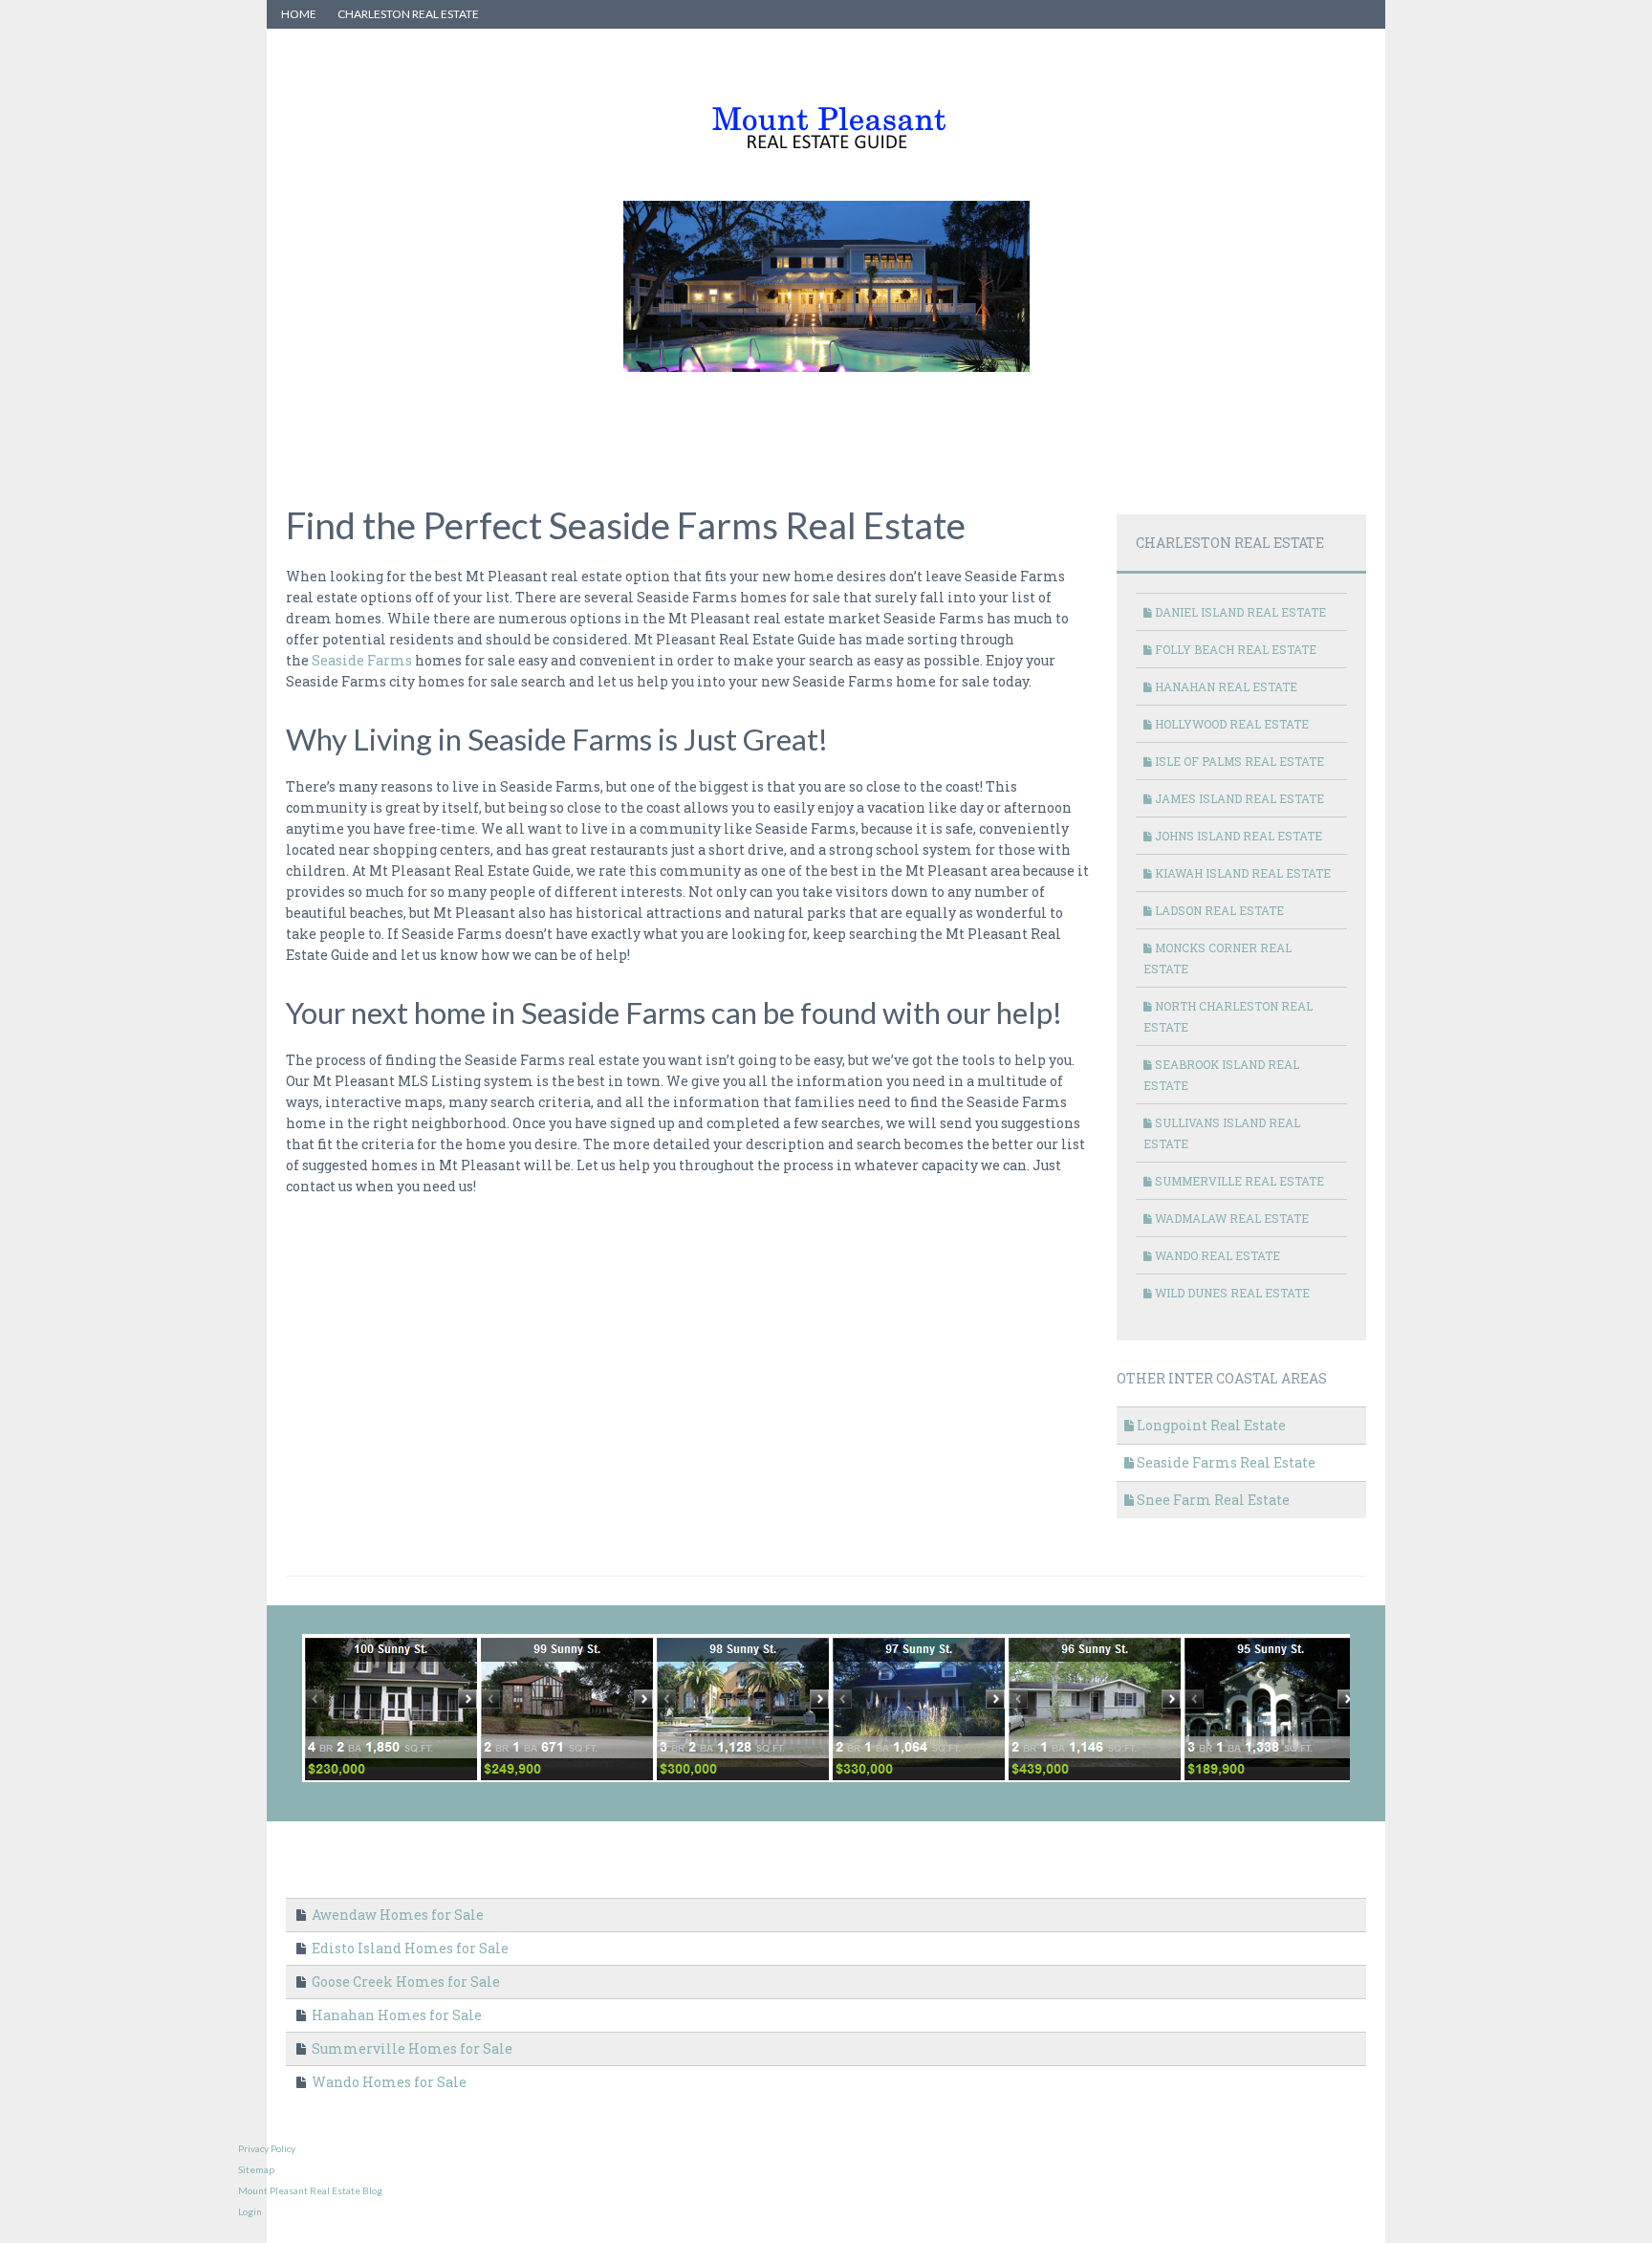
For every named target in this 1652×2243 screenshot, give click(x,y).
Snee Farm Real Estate (1212, 1500)
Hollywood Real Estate (1230, 724)
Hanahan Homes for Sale (395, 2015)
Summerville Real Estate (1238, 1181)
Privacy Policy (267, 2148)
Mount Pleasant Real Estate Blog (310, 2190)
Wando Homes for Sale (388, 2082)
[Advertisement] (634, 425)
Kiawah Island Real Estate (1241, 873)
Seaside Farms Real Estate (1225, 1462)
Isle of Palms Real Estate (1238, 761)
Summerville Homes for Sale (411, 2048)
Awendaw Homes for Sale (396, 1915)
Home (299, 14)
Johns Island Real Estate (1237, 836)
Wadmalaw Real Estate (1230, 1218)
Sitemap (256, 2169)
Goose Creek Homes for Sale (404, 1982)
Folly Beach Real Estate (1234, 649)
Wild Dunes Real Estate (1231, 1293)
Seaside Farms (362, 660)
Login (250, 2211)
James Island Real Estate (1238, 798)
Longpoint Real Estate (1210, 1425)
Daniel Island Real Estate (1239, 612)
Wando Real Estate (1216, 1255)
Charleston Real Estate (408, 14)
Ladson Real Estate (1218, 910)
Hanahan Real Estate (1225, 686)
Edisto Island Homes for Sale (409, 1948)
